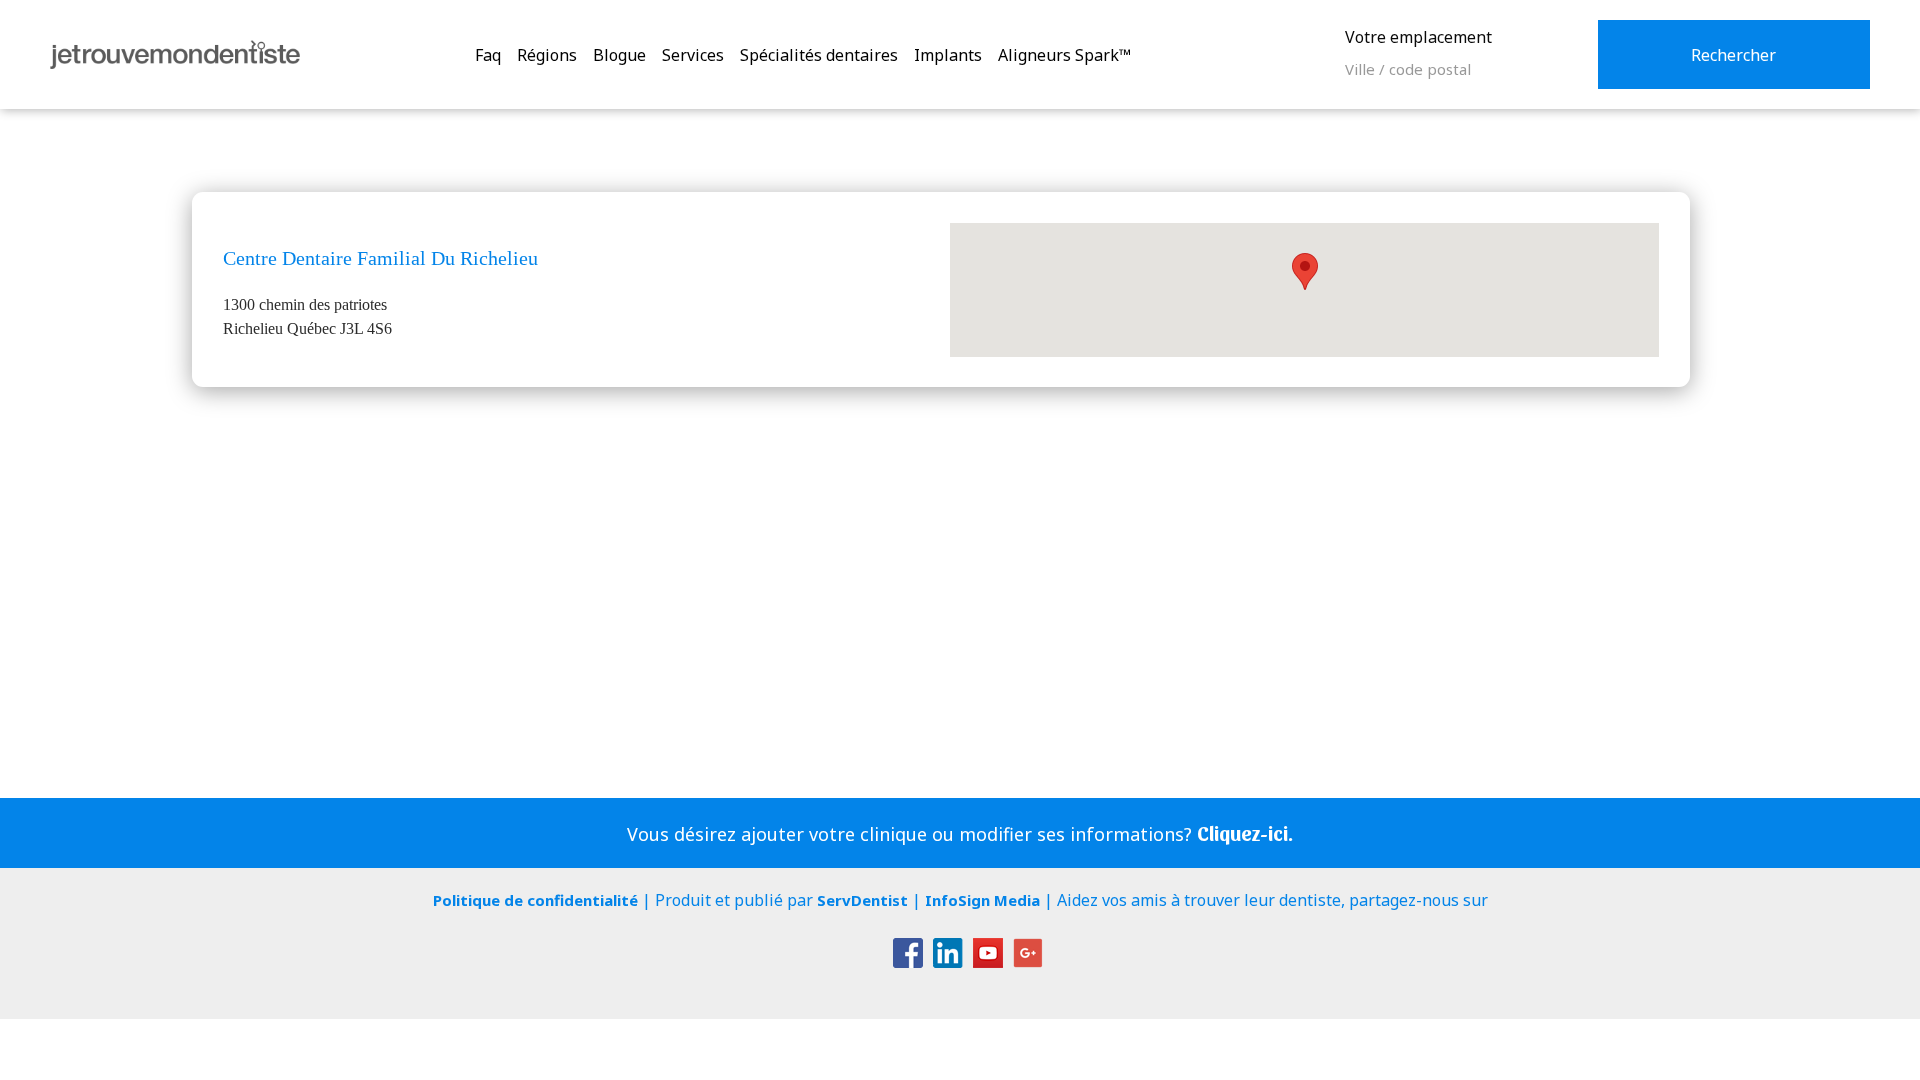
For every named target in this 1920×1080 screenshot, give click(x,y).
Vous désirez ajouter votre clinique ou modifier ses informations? (960, 833)
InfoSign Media (982, 900)
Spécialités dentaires (819, 55)
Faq (488, 55)
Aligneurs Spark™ (1064, 55)
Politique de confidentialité (535, 900)
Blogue (619, 55)
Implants (948, 55)
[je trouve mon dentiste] (175, 54)
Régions (547, 55)
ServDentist (862, 900)
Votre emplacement (1418, 37)
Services (693, 55)
